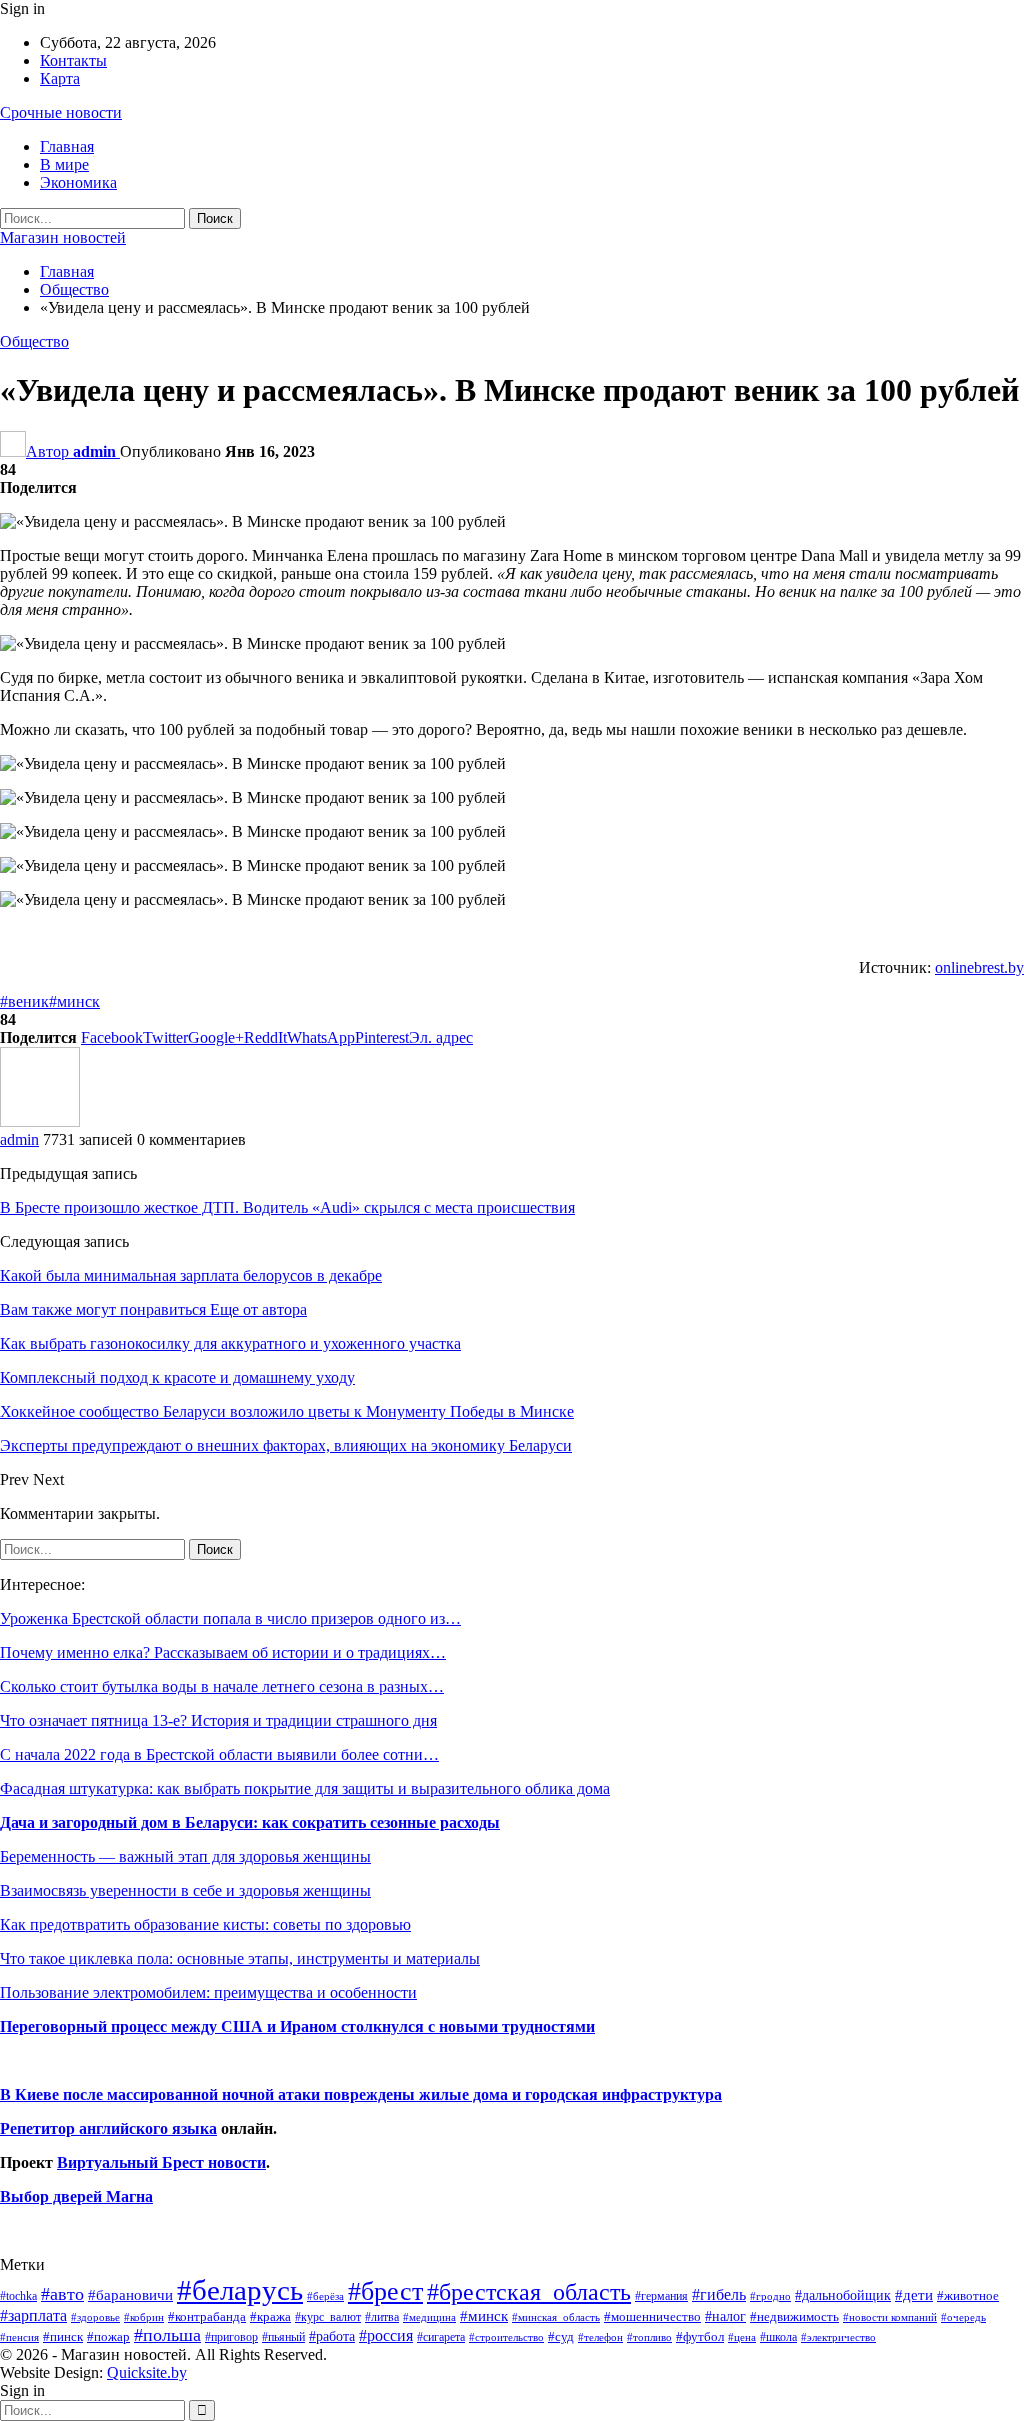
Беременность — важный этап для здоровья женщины (185, 1856)
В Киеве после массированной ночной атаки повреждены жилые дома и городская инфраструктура (361, 2094)
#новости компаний (890, 2317)
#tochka (18, 2296)
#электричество (838, 2337)
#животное (968, 2295)
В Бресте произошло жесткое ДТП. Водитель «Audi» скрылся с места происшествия (287, 1207)
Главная (67, 146)
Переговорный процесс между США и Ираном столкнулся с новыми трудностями (297, 2026)
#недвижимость (794, 2316)
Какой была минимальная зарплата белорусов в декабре (191, 1275)
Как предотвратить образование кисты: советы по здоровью (205, 1924)
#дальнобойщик (843, 2295)
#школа (778, 2337)
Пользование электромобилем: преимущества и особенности (208, 1992)
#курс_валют (328, 2317)
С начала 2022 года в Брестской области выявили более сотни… (219, 1754)
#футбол (700, 2336)
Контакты (73, 60)
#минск (74, 1001)
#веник (24, 1001)
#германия (661, 2296)
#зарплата (33, 2315)
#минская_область (556, 2317)
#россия (386, 2335)
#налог (725, 2316)
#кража (270, 2316)
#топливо (649, 2337)
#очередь (963, 2317)
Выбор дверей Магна (76, 2196)
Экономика (78, 182)
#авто (62, 2294)
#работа (332, 2336)
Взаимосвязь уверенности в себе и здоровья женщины (185, 1890)
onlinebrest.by (979, 967)
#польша (167, 2335)
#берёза (325, 2296)
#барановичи (130, 2295)
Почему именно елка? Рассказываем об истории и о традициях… (223, 1652)
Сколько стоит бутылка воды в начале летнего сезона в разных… (222, 1686)
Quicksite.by (147, 2372)
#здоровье (95, 2317)
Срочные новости (61, 112)
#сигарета (441, 2337)
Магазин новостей (63, 237)
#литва (382, 2317)
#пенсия (19, 2337)
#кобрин (144, 2317)
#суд (561, 2336)
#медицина (429, 2317)
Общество (34, 341)
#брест (385, 2291)
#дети (914, 2295)
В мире (64, 164)
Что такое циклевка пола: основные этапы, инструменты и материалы (240, 1958)
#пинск (63, 2337)
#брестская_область (529, 2291)
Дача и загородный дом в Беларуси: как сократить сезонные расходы (250, 1822)
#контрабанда (207, 2316)
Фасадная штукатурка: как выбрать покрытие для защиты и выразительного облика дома (305, 1788)
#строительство (506, 2337)
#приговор (231, 2337)
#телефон (600, 2337)
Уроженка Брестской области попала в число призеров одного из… (230, 1618)
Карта (60, 78)
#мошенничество (652, 2316)
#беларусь (240, 2290)
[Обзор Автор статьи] (40, 1121)
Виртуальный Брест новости (161, 2162)
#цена (742, 2337)
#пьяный (283, 2337)
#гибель (719, 2294)
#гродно (770, 2296)
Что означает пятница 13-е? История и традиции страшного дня (218, 1720)
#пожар (108, 2336)
